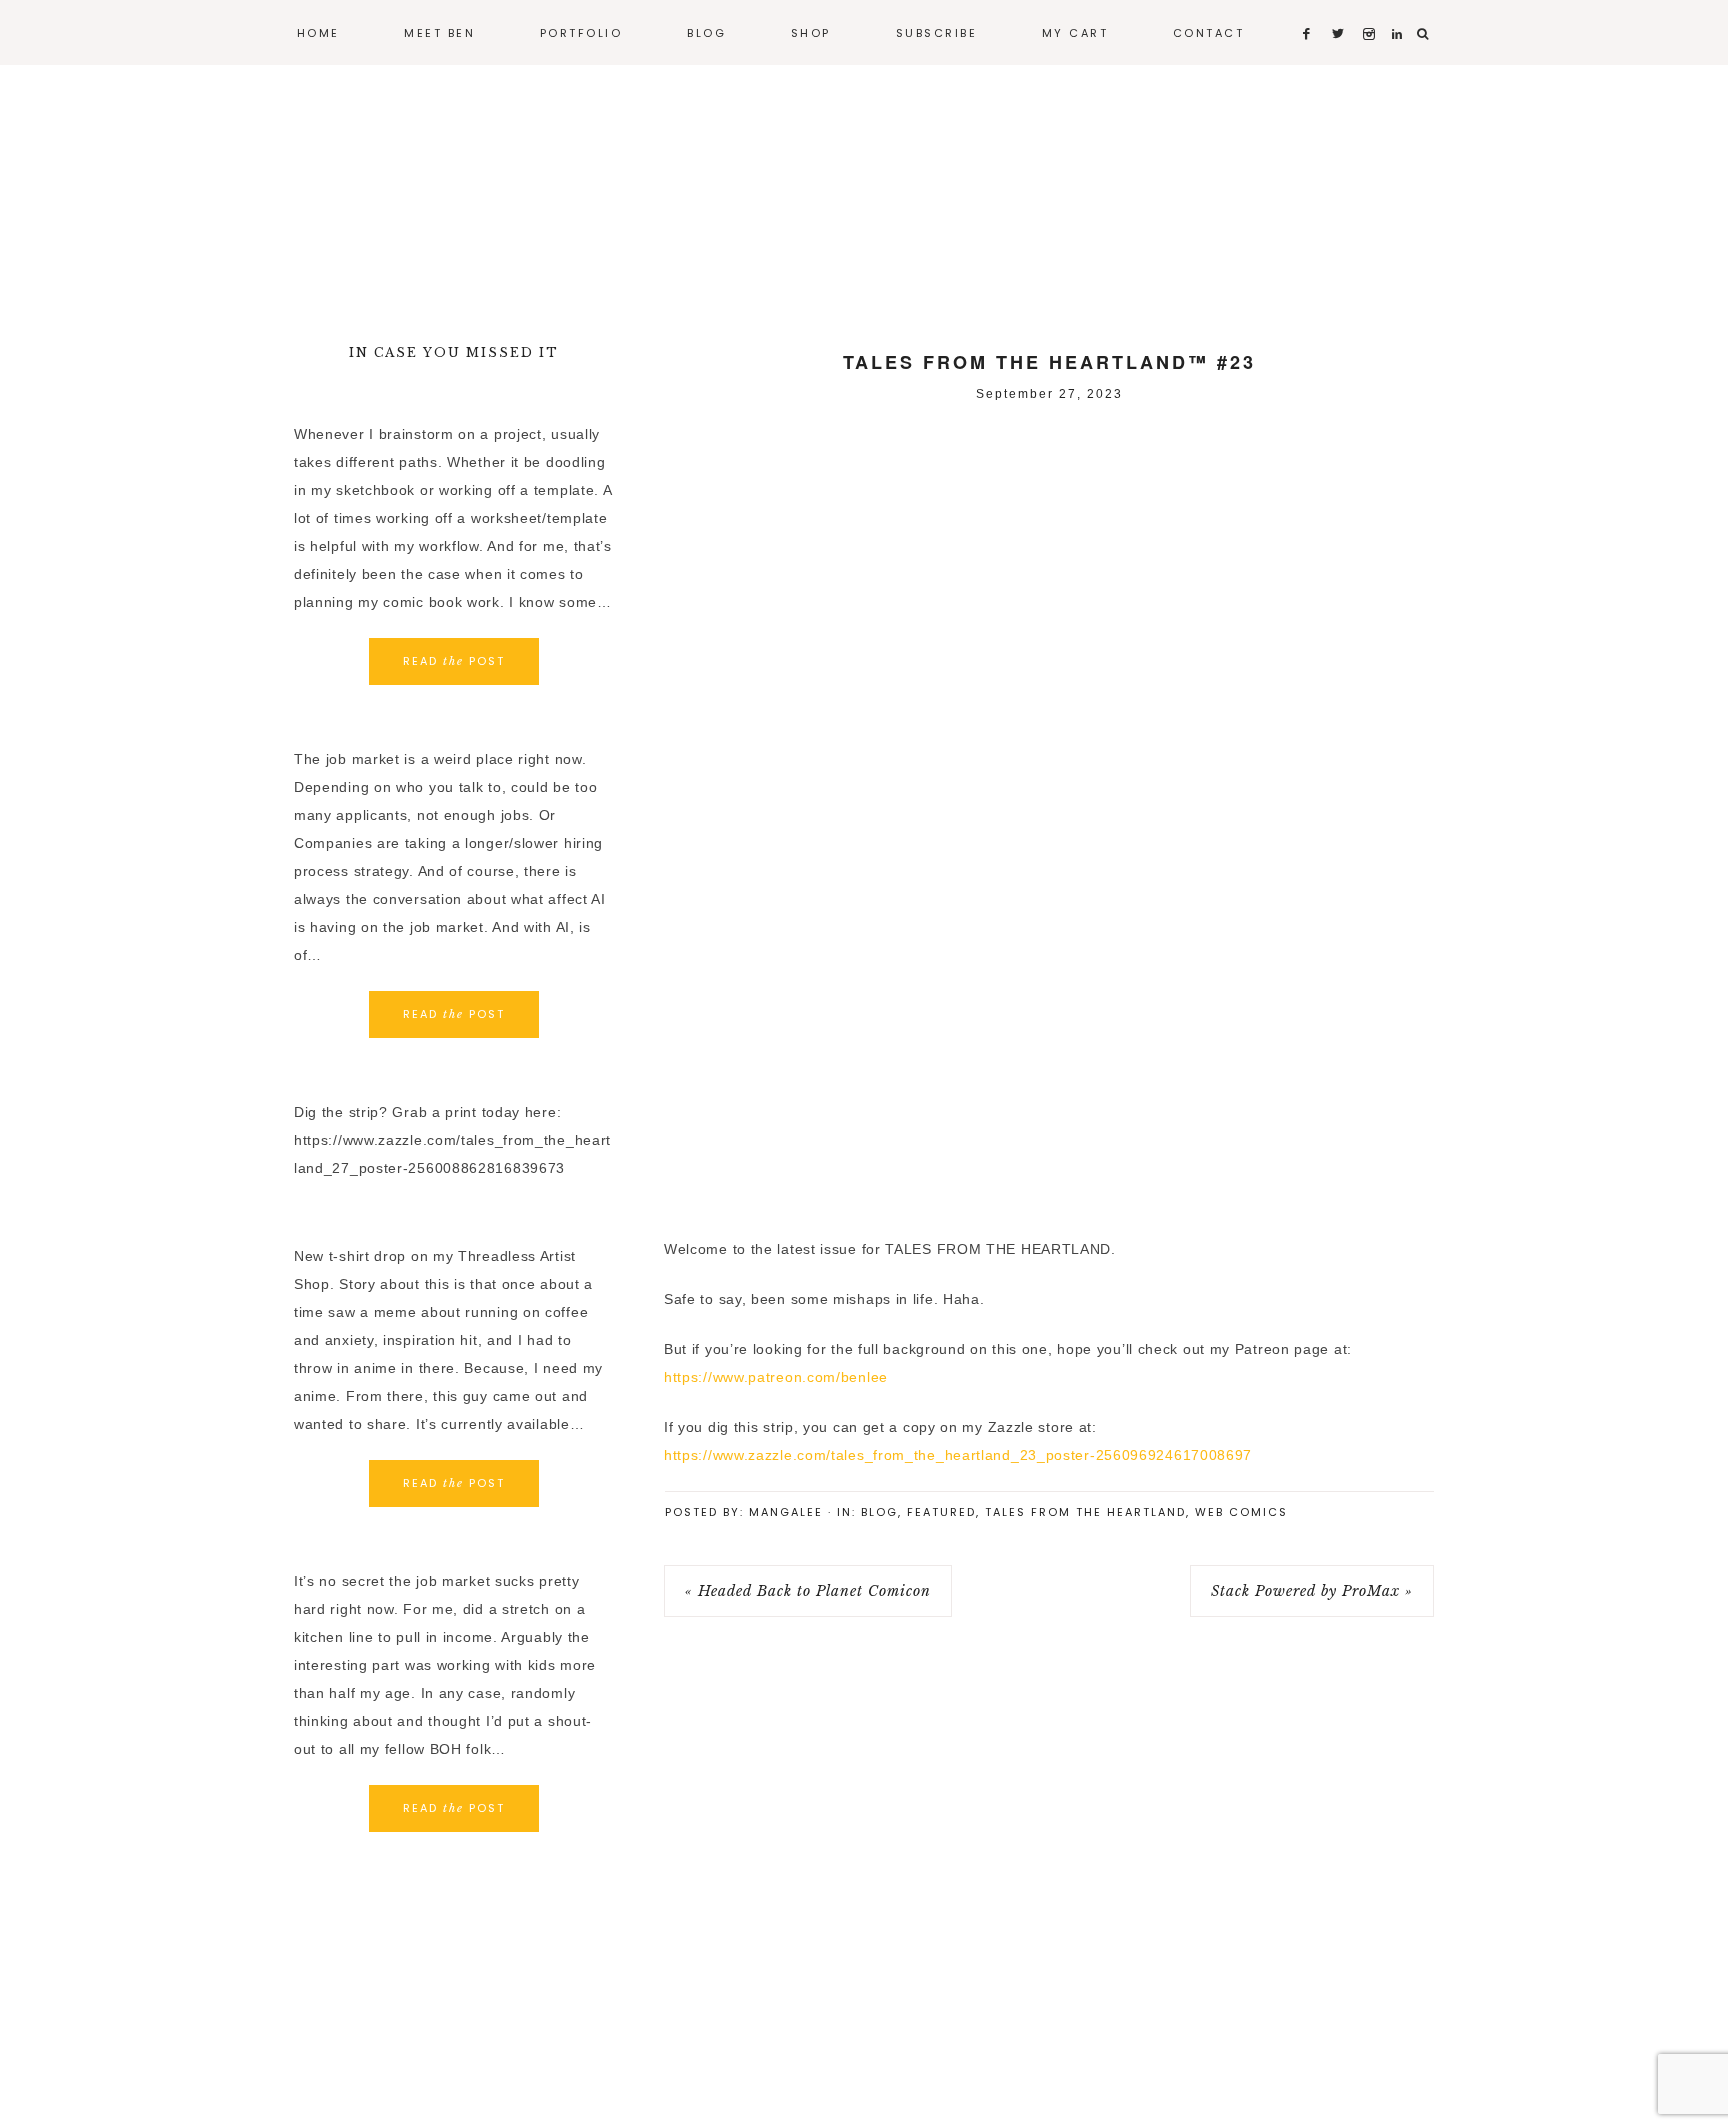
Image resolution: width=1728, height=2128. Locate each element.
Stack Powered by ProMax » (1312, 1591)
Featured (941, 1512)
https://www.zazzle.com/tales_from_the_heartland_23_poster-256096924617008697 (958, 1455)
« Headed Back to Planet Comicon (808, 1591)
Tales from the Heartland (1085, 1512)
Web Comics (1241, 1512)
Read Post (454, 661)
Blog (879, 1512)
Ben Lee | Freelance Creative (864, 190)
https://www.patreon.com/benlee (776, 1377)
